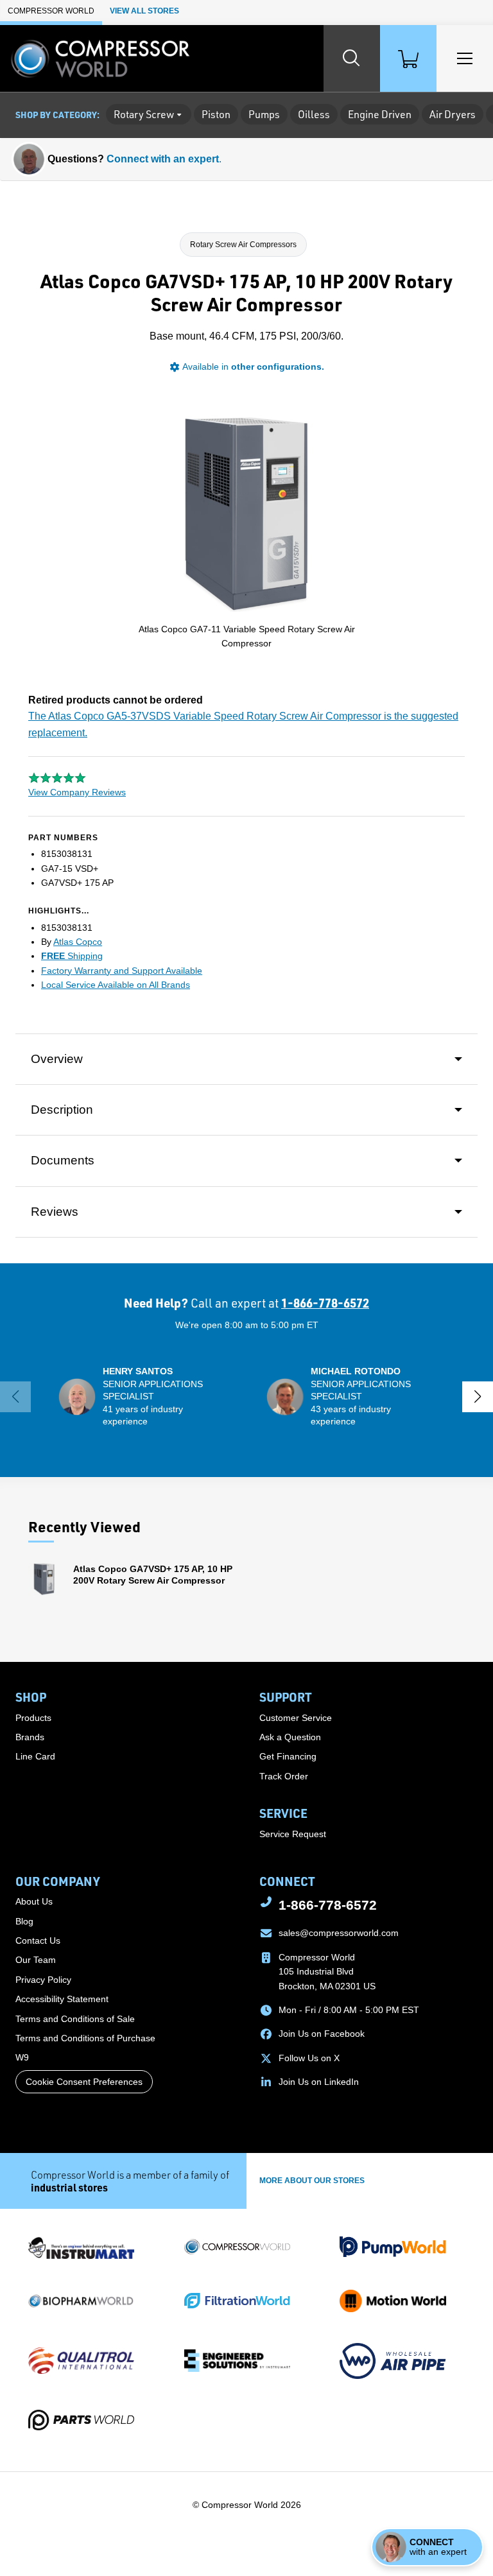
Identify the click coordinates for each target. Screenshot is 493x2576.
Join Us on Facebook (322, 2034)
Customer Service (296, 1718)
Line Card (35, 1756)
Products (33, 1718)
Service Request (293, 1834)
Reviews (55, 1212)
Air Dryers (453, 114)
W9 (22, 2057)
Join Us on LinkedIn (319, 2082)
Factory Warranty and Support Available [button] (122, 971)
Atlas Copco (78, 942)
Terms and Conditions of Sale (75, 2019)
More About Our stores (312, 2181)
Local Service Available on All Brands (116, 985)
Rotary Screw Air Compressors (243, 245)
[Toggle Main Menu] (465, 58)
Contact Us (38, 1941)
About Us (34, 1901)
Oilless (314, 114)
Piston (216, 114)
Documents (63, 1160)
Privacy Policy (43, 1980)
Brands (30, 1737)
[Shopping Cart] (408, 58)
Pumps (264, 114)
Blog (24, 1921)
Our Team (36, 1960)
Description (62, 1110)
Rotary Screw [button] (144, 114)
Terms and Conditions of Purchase (85, 2038)
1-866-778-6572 (325, 1303)
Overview (57, 1059)
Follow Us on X (309, 2058)
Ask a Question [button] (290, 1737)
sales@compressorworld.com (339, 1933)
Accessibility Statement (62, 1999)
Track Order (284, 1776)
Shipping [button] (72, 956)
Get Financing (288, 1756)
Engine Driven (380, 114)
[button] (143, 1397)
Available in (253, 367)
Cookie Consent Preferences (84, 2082)
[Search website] (352, 58)
